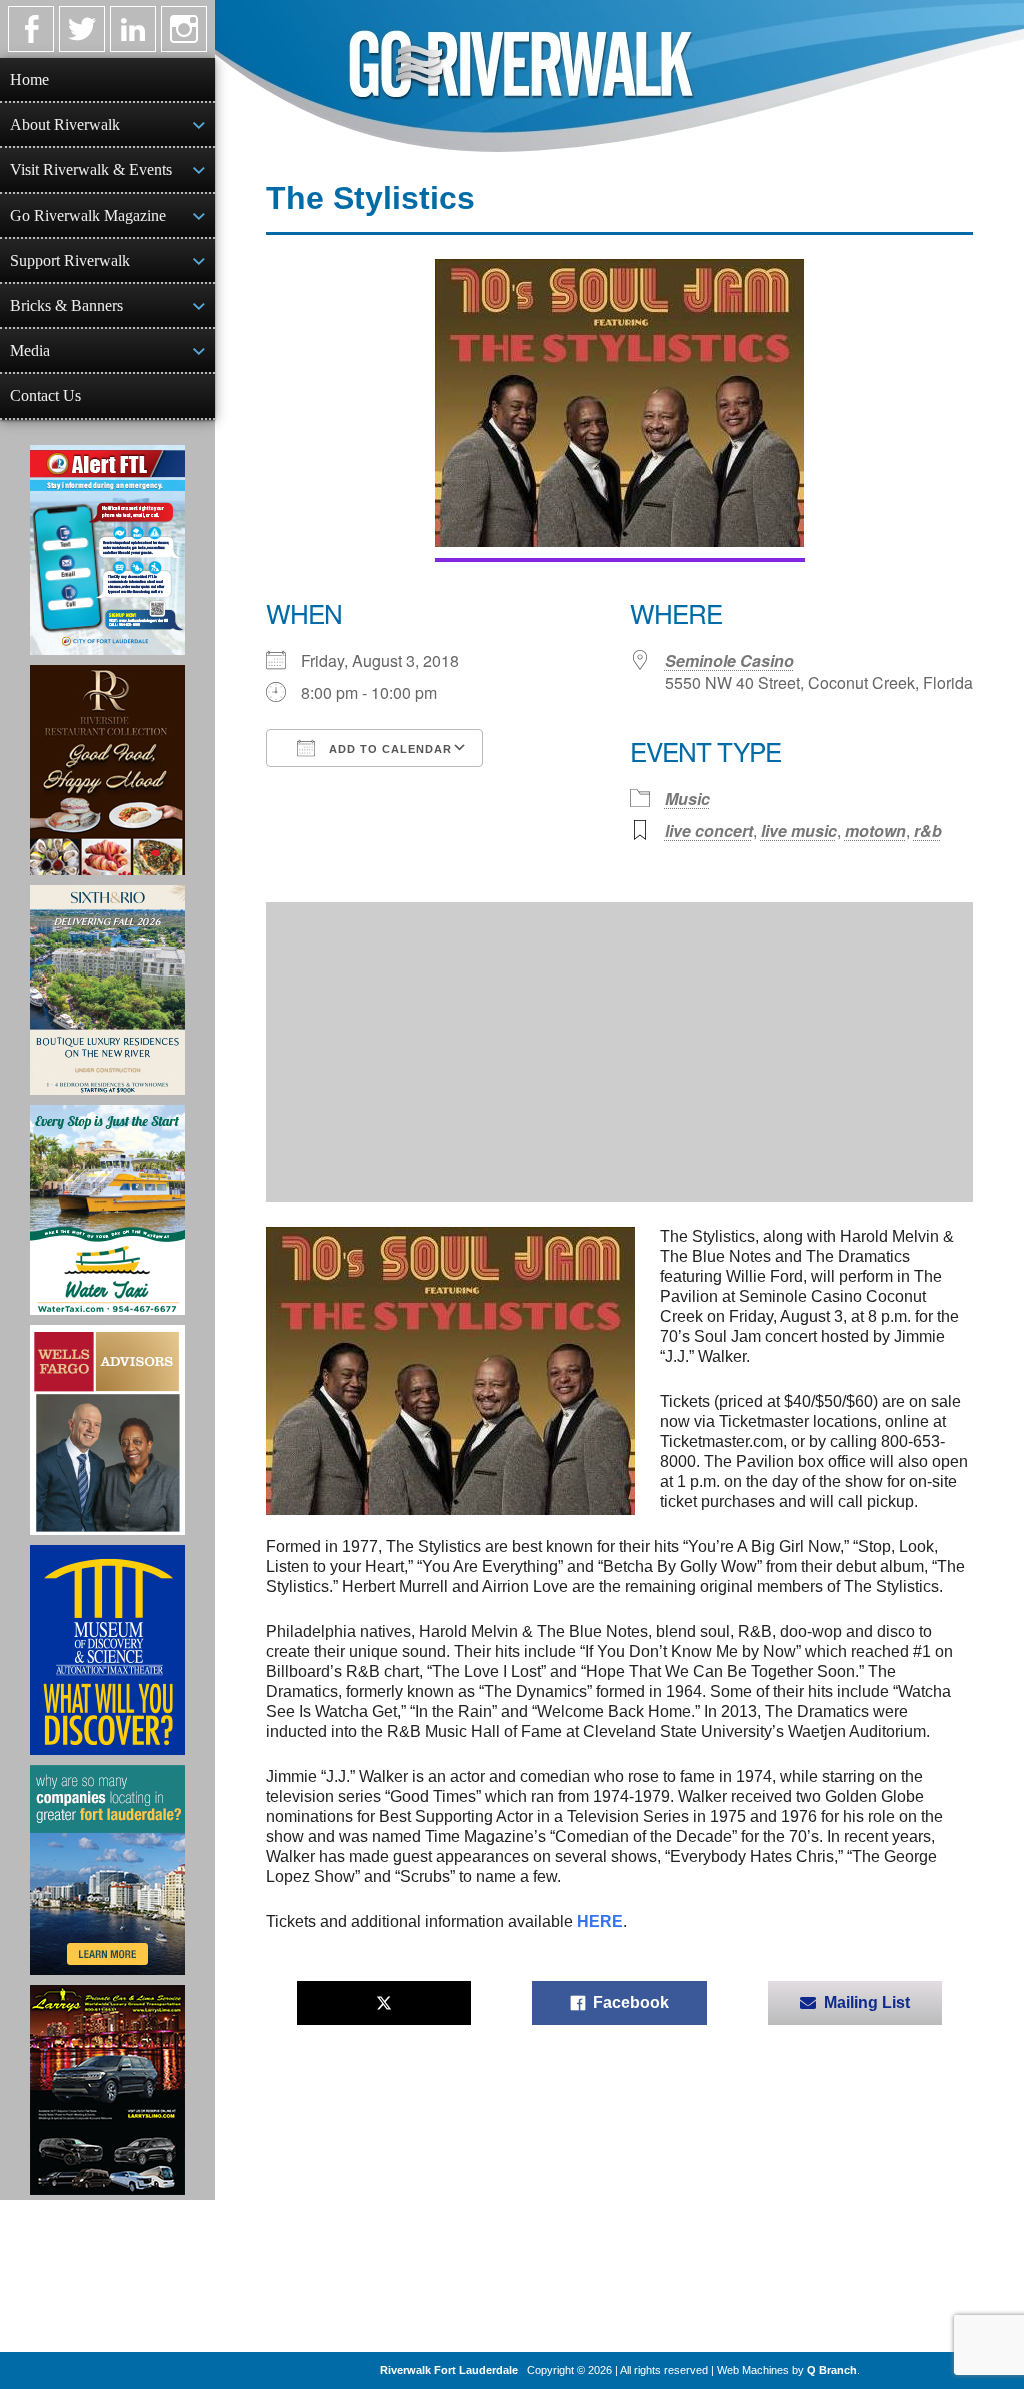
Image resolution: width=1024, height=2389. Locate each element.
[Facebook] (31, 29)
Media (30, 350)
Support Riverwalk (70, 260)
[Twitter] (82, 29)
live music (799, 830)
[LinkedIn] (133, 29)
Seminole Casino (729, 660)
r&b (928, 830)
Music (687, 798)
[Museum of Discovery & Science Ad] (107, 1650)
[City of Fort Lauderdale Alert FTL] (107, 550)
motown (875, 830)
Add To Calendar (388, 749)
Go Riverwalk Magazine (88, 215)
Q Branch (832, 2370)
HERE (600, 1921)
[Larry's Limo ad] (107, 2090)
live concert (709, 830)
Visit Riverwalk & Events (91, 169)
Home (29, 79)
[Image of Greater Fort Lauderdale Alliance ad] (107, 1870)
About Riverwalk (65, 124)
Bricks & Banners (66, 305)
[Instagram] (184, 29)
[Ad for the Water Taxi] (107, 1210)
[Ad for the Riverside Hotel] (107, 770)
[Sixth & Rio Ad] (107, 990)
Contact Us (45, 395)
